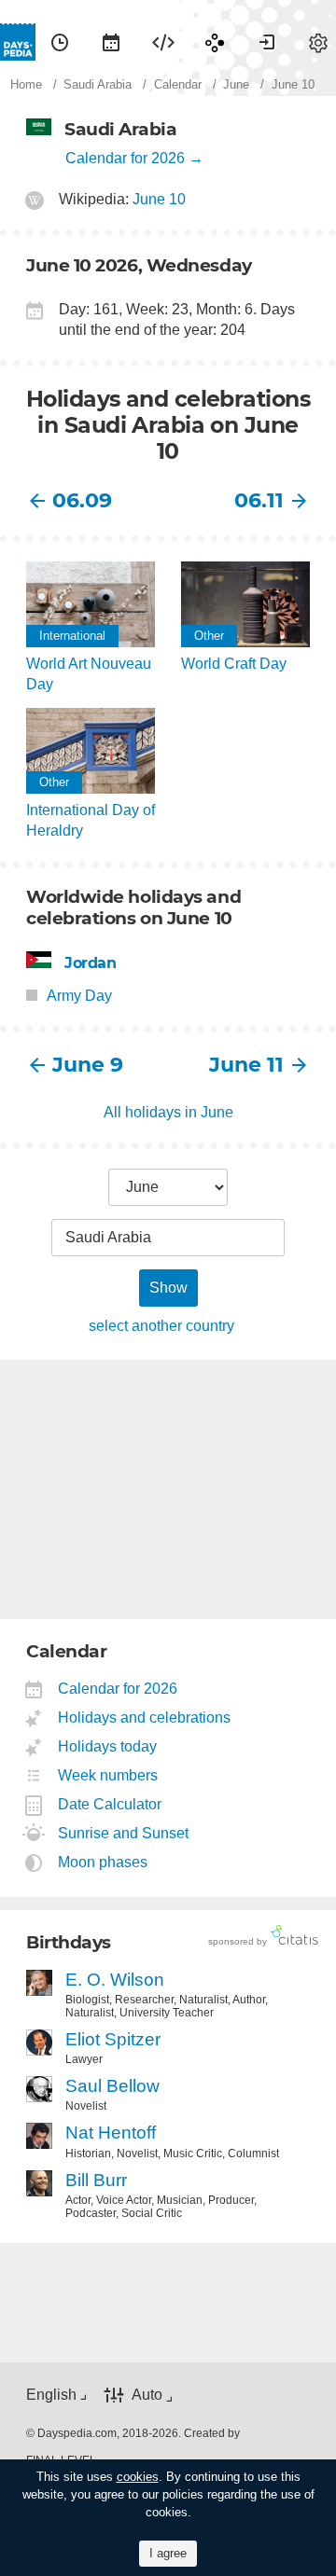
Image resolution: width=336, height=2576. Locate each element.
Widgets (163, 42)
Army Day (79, 996)
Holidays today (108, 1746)
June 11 (246, 1065)
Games (215, 42)
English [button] (51, 2395)
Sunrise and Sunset (124, 1833)
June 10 (159, 199)
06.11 (259, 500)
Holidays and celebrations (145, 1717)
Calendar (111, 42)
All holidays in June (168, 1112)
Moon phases (103, 1862)
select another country (161, 1326)
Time (60, 42)
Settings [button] (318, 42)
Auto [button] (147, 2395)
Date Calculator (110, 1804)
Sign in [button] (267, 42)
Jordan (91, 963)
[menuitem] (60, 42)
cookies (138, 2477)
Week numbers (108, 1775)
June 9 (88, 1065)
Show (168, 1288)
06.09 (82, 500)
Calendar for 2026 (125, 158)
